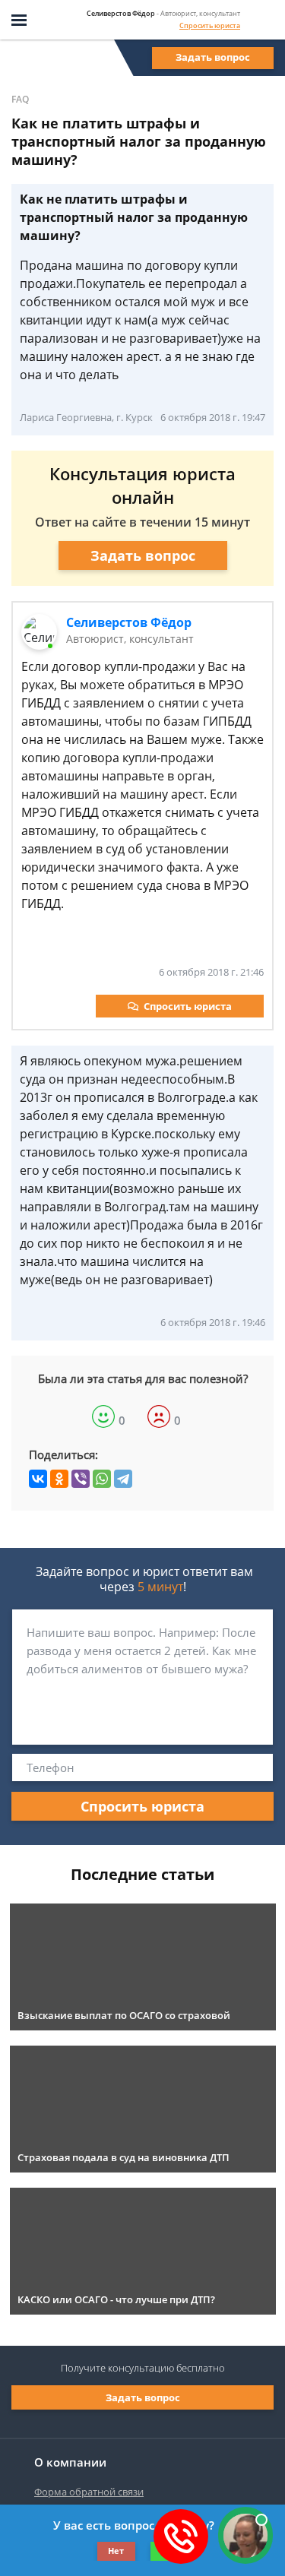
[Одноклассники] (59, 1479)
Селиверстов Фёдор (129, 622)
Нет (116, 2551)
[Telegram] (123, 1479)
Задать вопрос (213, 57)
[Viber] (81, 1479)
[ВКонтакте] (38, 1479)
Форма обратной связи (89, 2492)
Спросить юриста (210, 25)
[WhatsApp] (102, 1479)
